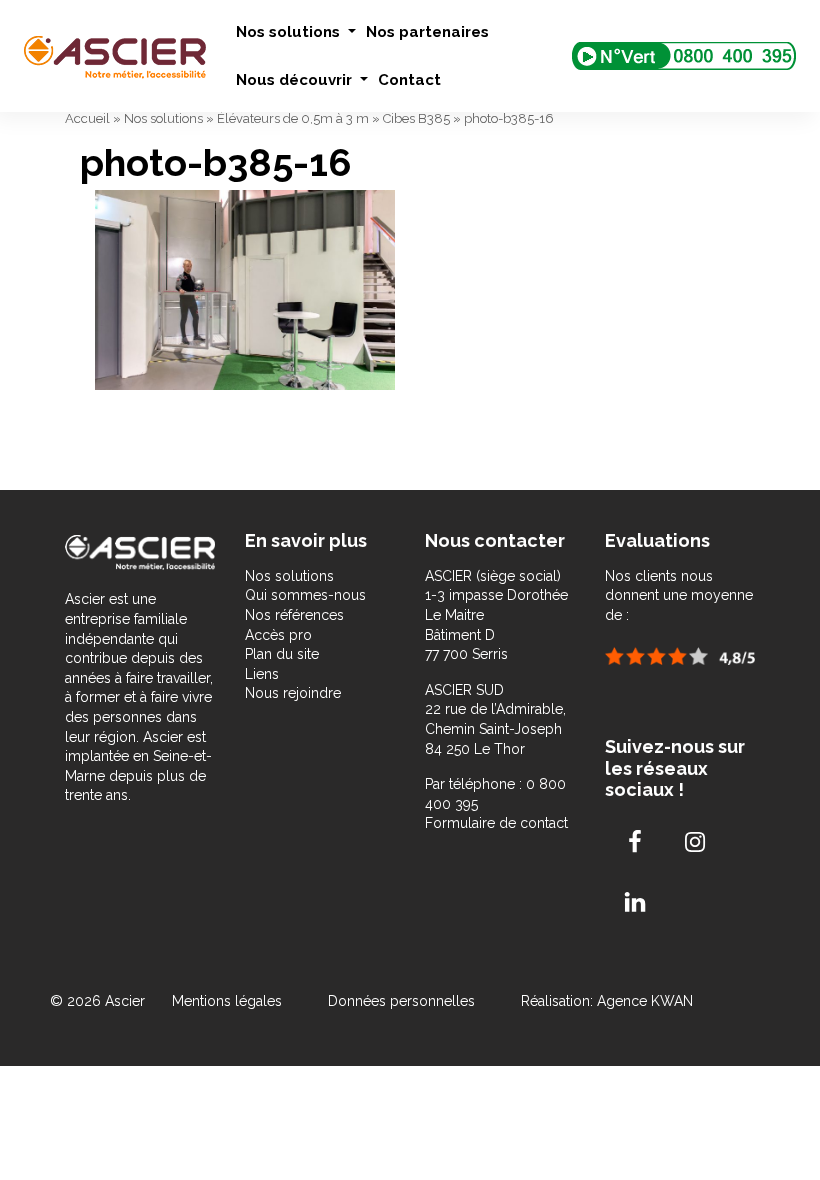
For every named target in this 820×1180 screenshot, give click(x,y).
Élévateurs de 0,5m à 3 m (293, 118)
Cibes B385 (416, 118)
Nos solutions (290, 32)
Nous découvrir (296, 80)
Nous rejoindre (293, 693)
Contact (409, 80)
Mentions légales (229, 1001)
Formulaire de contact (496, 823)
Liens (262, 674)
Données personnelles (401, 1001)
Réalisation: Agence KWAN (607, 1001)
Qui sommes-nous (305, 595)
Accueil (87, 118)
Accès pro (278, 635)
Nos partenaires (427, 32)
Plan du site (282, 654)
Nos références (294, 615)
